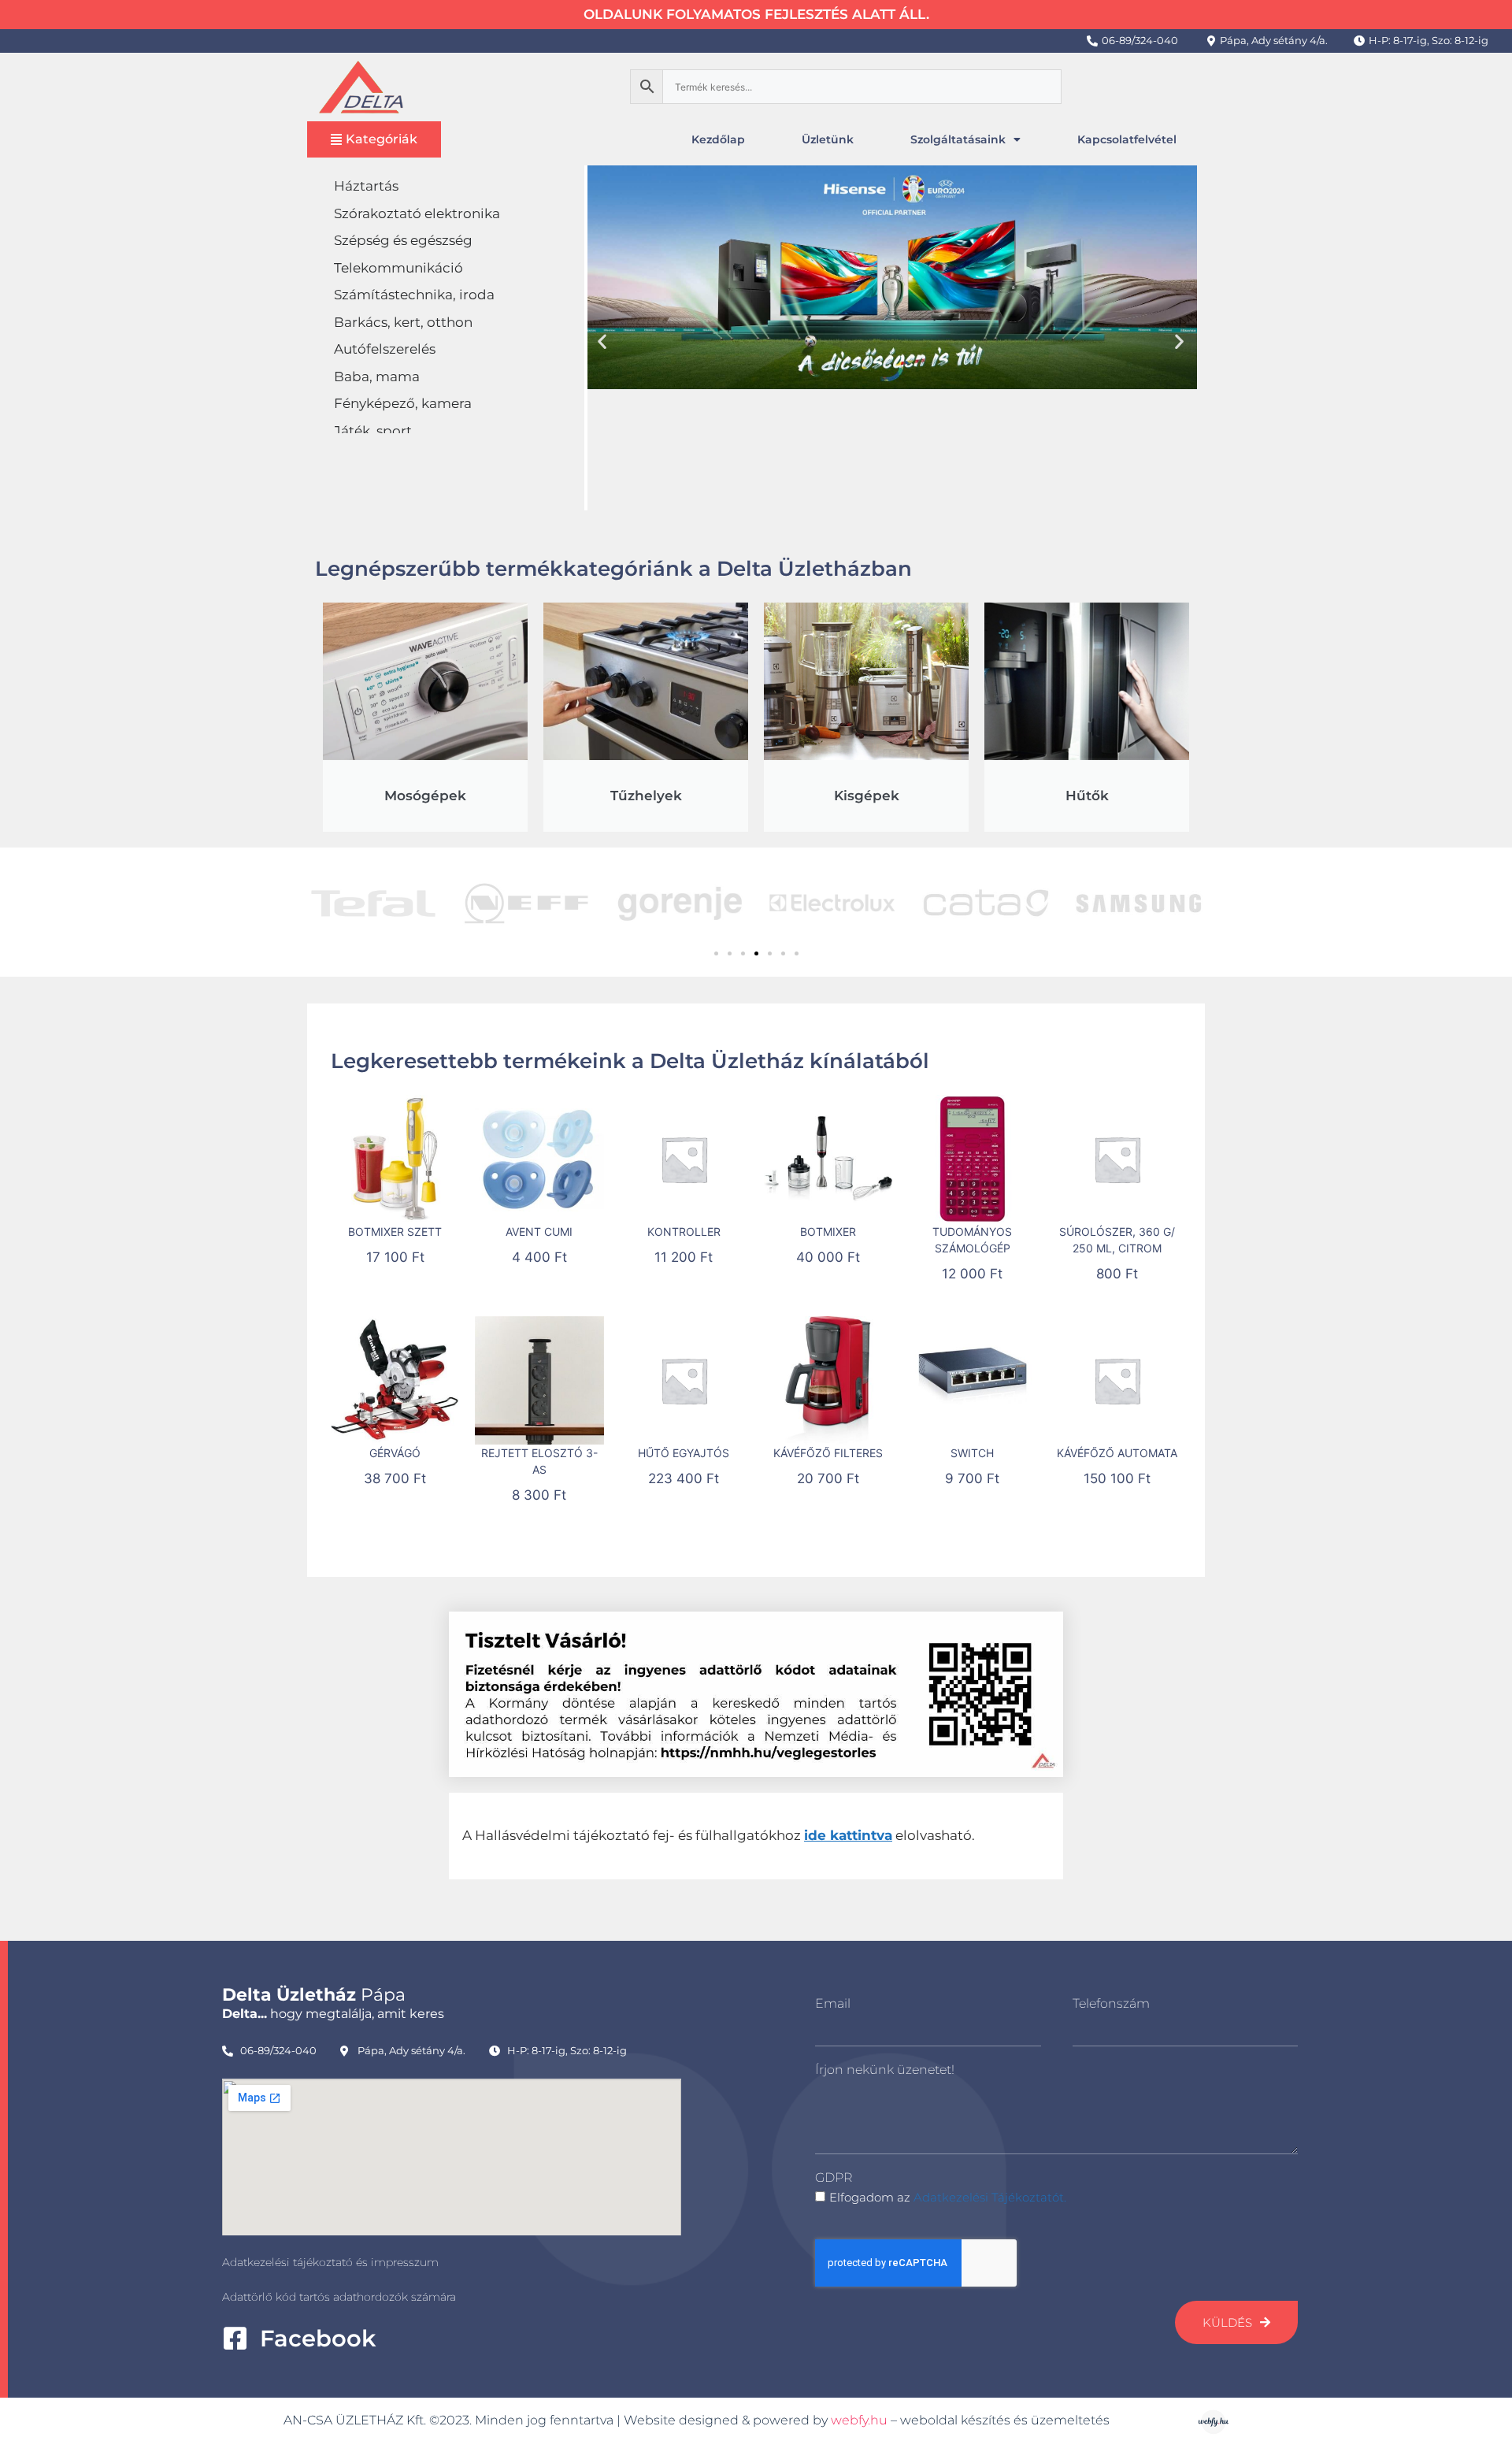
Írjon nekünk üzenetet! (885, 2070)
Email (833, 2003)
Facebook (318, 2338)
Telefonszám (1111, 2003)
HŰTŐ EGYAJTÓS (684, 1453)
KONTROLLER (684, 1232)
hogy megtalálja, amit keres (333, 2014)
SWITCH (972, 1453)
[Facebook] (235, 2338)
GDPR (834, 2177)
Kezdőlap (718, 139)
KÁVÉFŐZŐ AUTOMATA (1117, 1453)
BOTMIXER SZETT (395, 1232)
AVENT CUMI (539, 1232)
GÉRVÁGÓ (395, 1453)
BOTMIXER (828, 1232)
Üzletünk (828, 139)
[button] (602, 341)
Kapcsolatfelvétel (1127, 139)
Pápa (314, 1995)
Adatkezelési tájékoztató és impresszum (330, 2262)
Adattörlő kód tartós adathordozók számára (339, 2297)
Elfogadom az (948, 2197)
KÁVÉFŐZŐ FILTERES (828, 1453)
